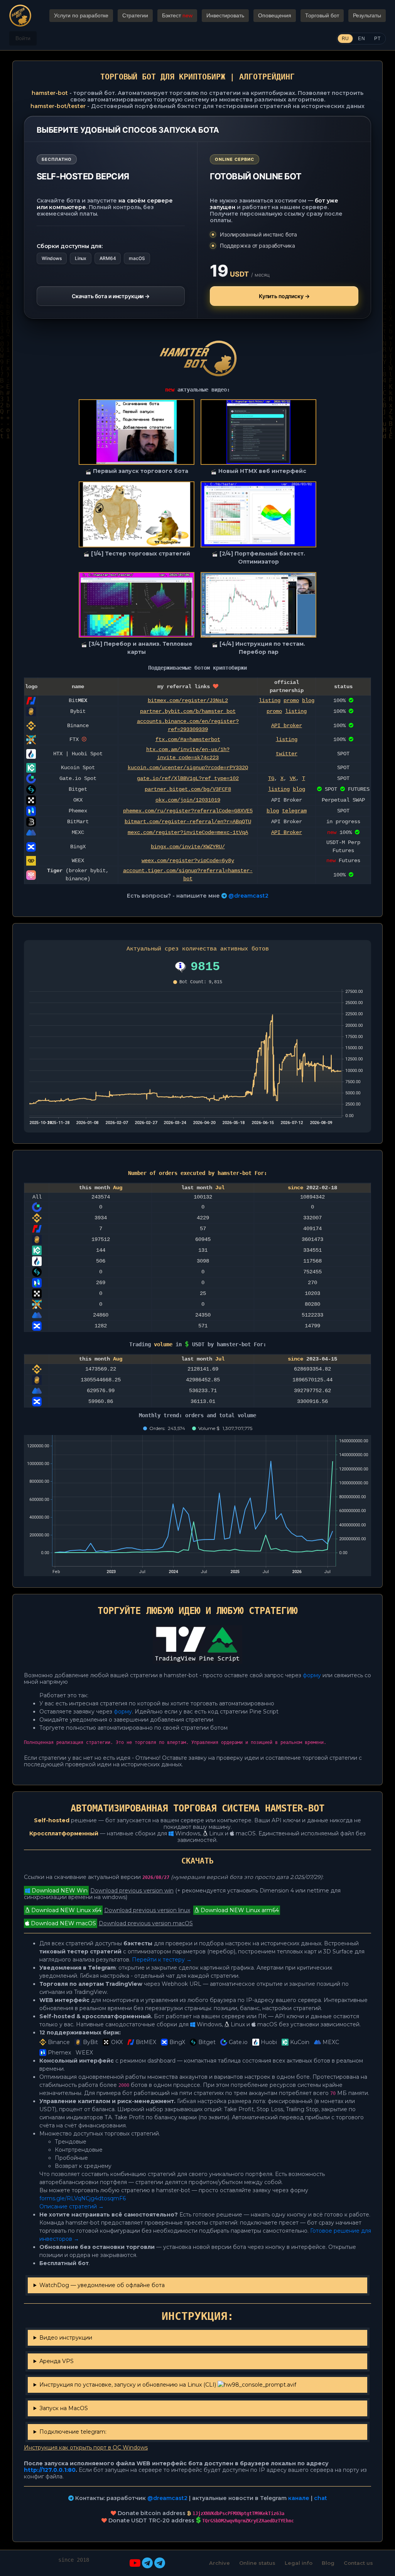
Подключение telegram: (73, 2432)
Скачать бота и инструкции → (111, 296)
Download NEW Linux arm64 (239, 1910)
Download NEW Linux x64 (66, 1910)
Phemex (59, 2053)
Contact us (358, 2563)
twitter (287, 754)
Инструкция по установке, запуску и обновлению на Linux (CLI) (128, 2385)
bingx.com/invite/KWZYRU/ (188, 847)
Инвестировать (225, 15)
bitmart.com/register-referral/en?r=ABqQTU (188, 822)
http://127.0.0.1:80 (50, 2470)
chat (321, 2498)
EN (361, 39)
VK (293, 778)
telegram (294, 811)
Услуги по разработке (81, 15)
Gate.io (238, 2042)
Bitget (207, 2042)
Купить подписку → (284, 296)
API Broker (287, 832)
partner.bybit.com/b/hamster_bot (188, 711)
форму (312, 1675)
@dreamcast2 (248, 896)
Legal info (299, 2563)
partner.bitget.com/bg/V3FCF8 (188, 789)
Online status (257, 2563)
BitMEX (146, 2042)
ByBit (90, 2042)
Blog (328, 2563)
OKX (117, 2042)
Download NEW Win (59, 1891)
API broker (287, 726)
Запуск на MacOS (64, 2408)
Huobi (269, 2042)
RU (345, 39)
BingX (177, 2042)
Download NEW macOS (63, 1923)
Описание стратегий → (72, 2206)
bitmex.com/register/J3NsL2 (188, 701)
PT (377, 39)
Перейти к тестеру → (162, 1960)
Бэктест (177, 15)
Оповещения (275, 15)
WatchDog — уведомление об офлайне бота (102, 2285)
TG (271, 778)
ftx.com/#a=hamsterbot (188, 739)
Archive (219, 2563)
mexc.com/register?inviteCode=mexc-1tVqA (188, 832)
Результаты (367, 15)
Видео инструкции (66, 2338)
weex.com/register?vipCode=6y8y (188, 861)
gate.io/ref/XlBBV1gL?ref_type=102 (188, 778)
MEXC (331, 2042)
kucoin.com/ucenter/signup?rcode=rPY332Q (188, 768)
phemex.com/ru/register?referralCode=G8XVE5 (188, 811)
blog (308, 701)
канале (299, 2498)
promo (291, 701)
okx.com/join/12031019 (188, 800)
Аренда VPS (57, 2361)
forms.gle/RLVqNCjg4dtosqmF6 (83, 2198)
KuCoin (300, 2042)
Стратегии (135, 15)
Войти (23, 38)
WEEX (84, 2053)
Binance (59, 2042)
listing (270, 701)
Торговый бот (322, 15)
